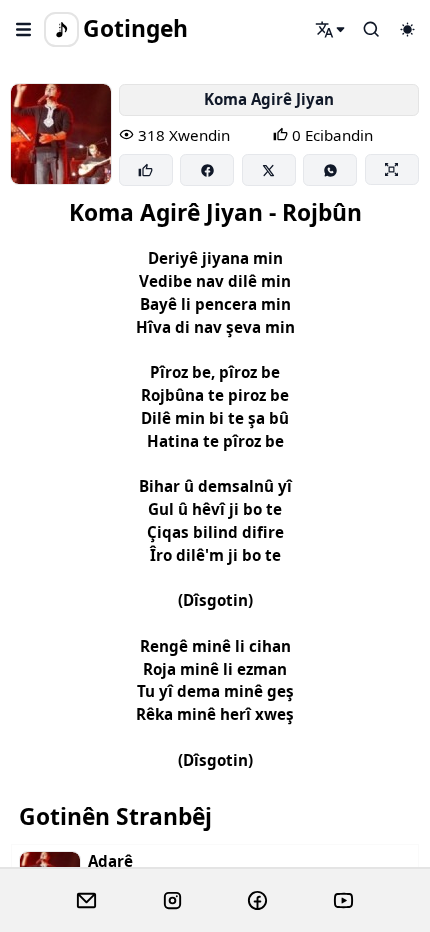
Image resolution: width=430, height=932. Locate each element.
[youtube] (343, 901)
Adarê (110, 861)
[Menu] (24, 29)
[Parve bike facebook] (207, 170)
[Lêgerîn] (331, 29)
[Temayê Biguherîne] (407, 29)
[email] (86, 901)
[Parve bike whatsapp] (330, 170)
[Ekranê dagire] (392, 169)
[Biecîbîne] (146, 170)
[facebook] (257, 901)
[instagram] (172, 901)
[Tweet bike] (269, 170)
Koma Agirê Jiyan (269, 99)
